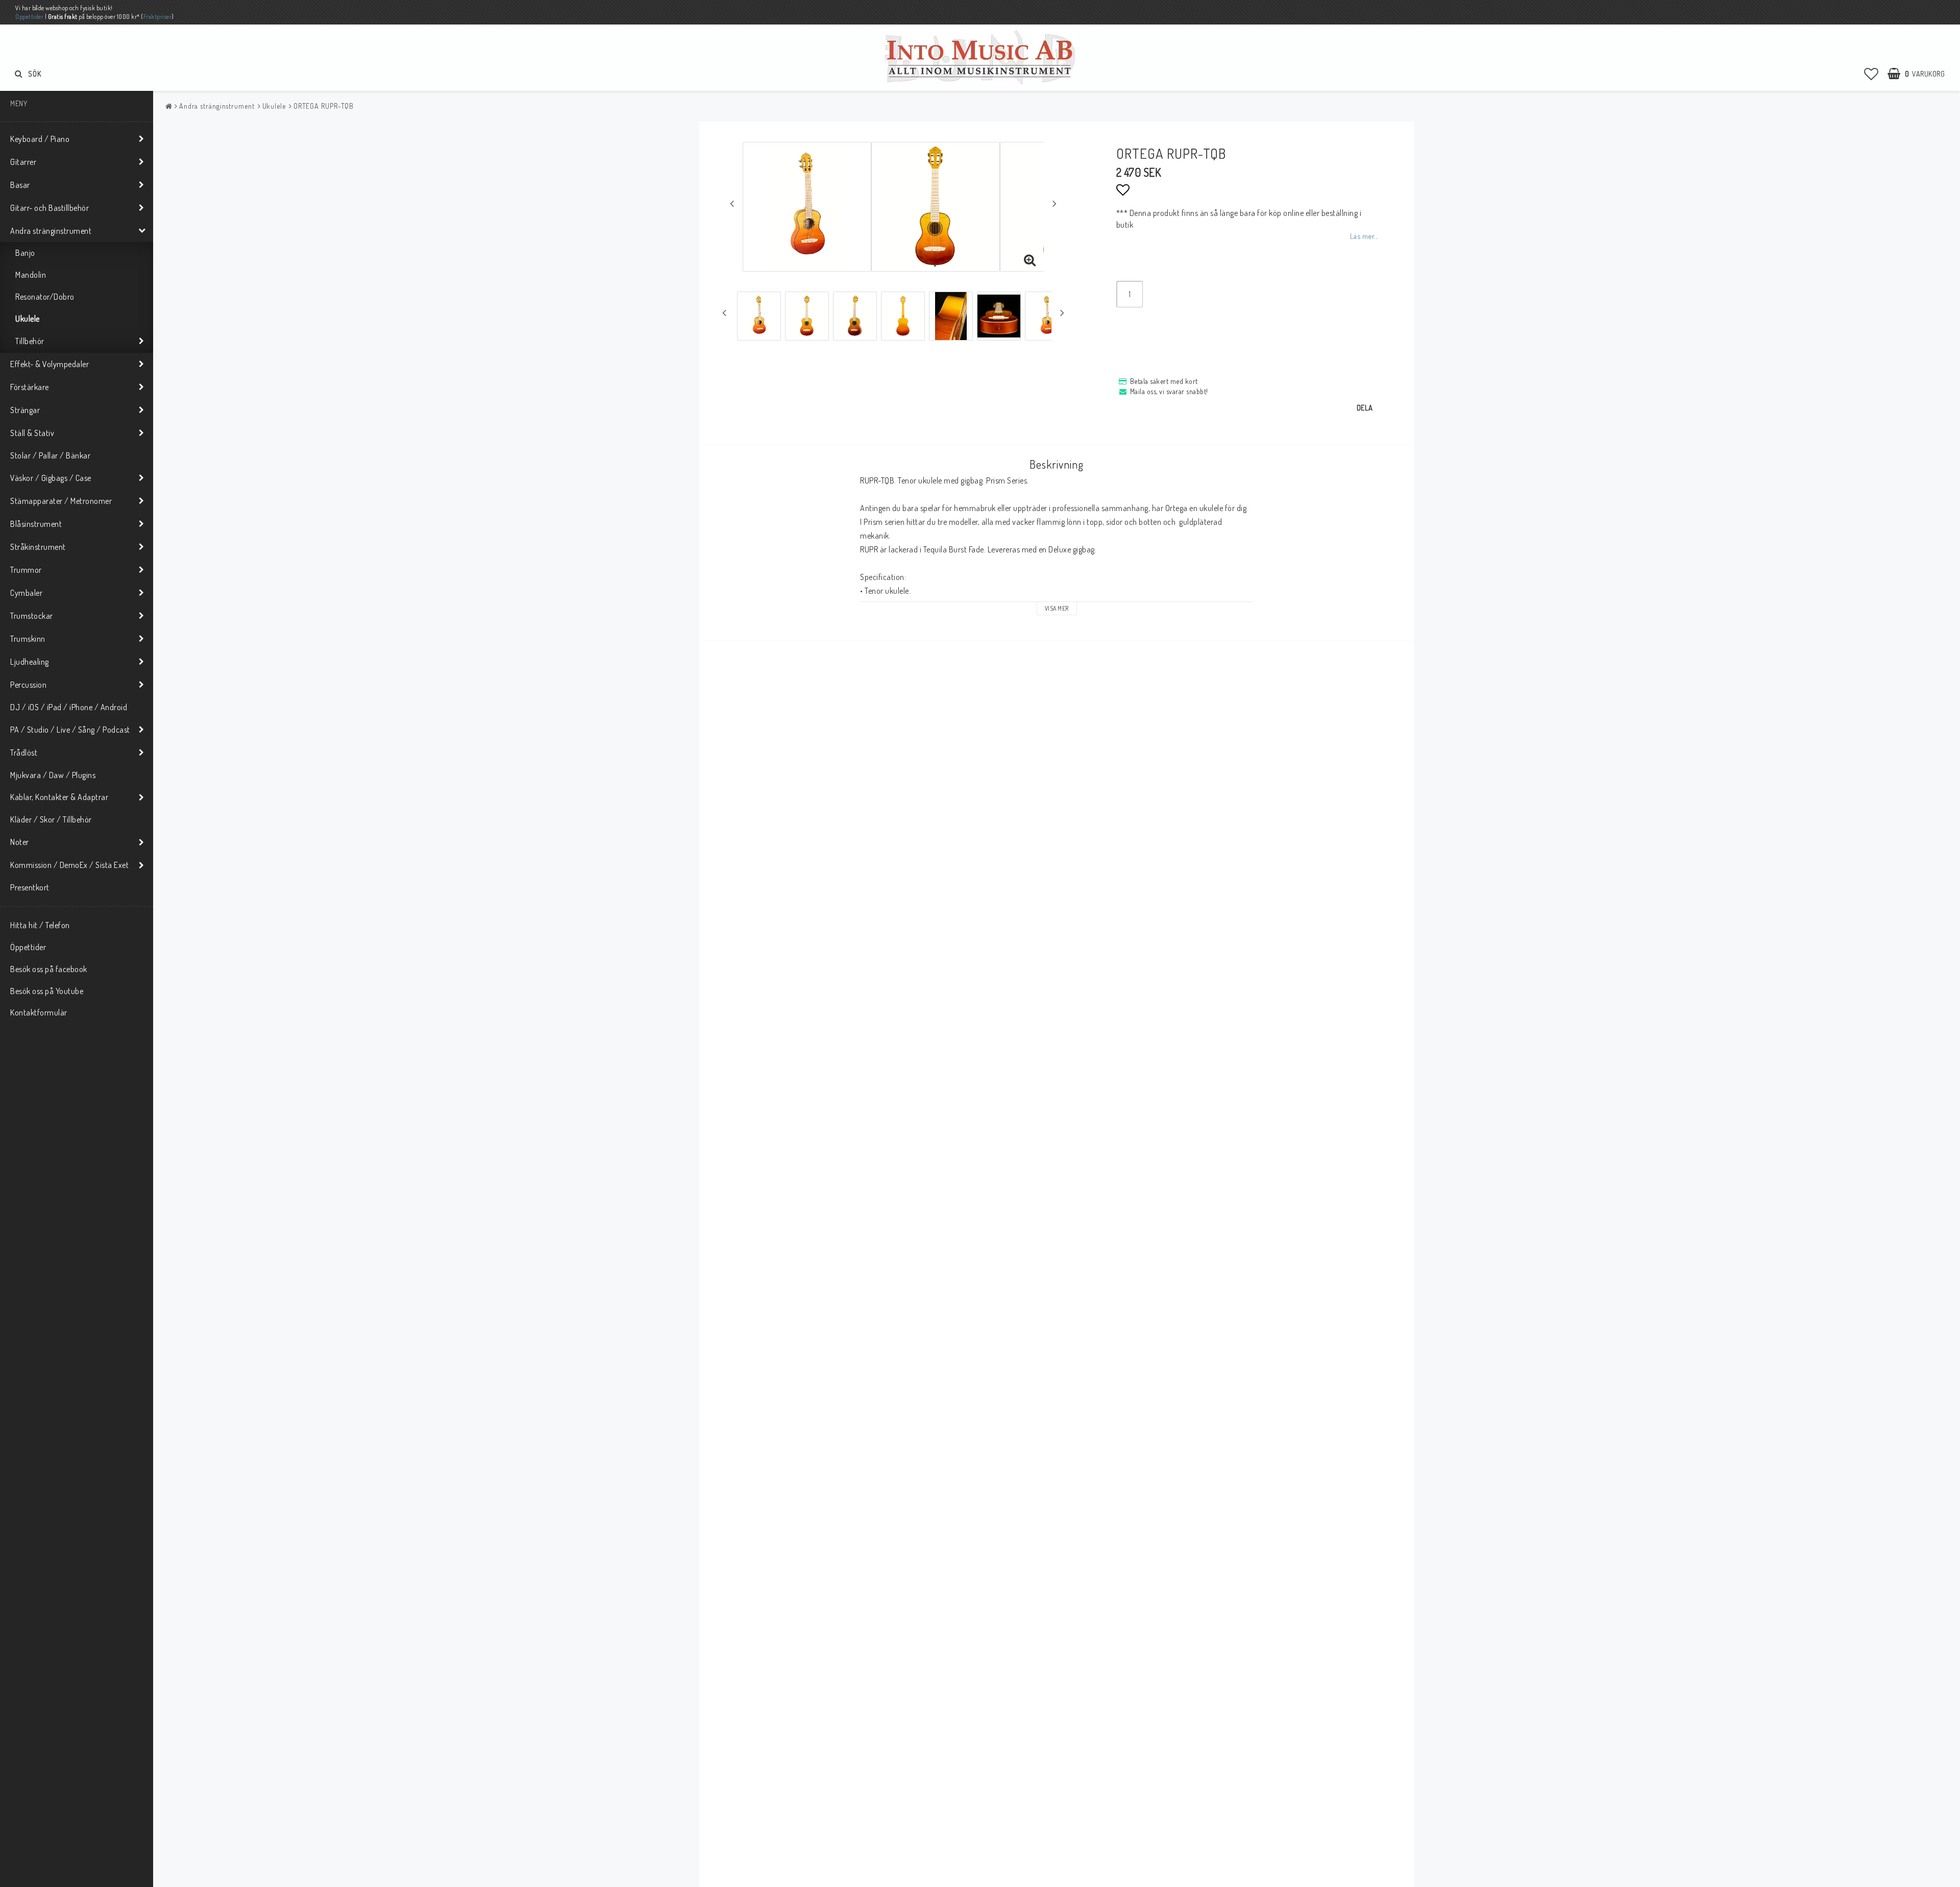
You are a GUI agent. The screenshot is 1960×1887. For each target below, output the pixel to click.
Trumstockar (32, 616)
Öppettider (29, 17)
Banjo (25, 253)
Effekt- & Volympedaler (50, 364)
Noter (20, 842)
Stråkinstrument (38, 547)
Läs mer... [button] (1364, 236)
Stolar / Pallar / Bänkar (50, 455)
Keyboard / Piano (40, 139)
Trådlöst (24, 753)
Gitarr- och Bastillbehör (50, 208)
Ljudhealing (30, 662)
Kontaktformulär (39, 1012)
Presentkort (30, 887)
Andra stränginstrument (51, 231)
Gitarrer (23, 162)
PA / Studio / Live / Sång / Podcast (70, 730)
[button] (1871, 74)
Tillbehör (30, 341)
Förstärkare (30, 387)
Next (1055, 203)
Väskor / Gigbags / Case (51, 478)
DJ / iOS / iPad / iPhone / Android (69, 707)
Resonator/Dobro (45, 297)
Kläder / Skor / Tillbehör (51, 819)
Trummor (26, 570)
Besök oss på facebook (49, 969)
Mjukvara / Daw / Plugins (53, 775)
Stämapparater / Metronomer (61, 501)
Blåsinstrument (36, 524)
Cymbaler (26, 593)
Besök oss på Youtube (47, 991)
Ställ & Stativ (32, 433)
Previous (732, 203)
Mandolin (31, 275)
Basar (20, 185)
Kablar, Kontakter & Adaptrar (59, 797)
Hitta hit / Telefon (40, 925)
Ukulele (28, 319)
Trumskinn (28, 639)
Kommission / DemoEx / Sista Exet (69, 865)
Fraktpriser (158, 17)
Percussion (28, 685)
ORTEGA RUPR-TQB (324, 106)
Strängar (25, 410)
